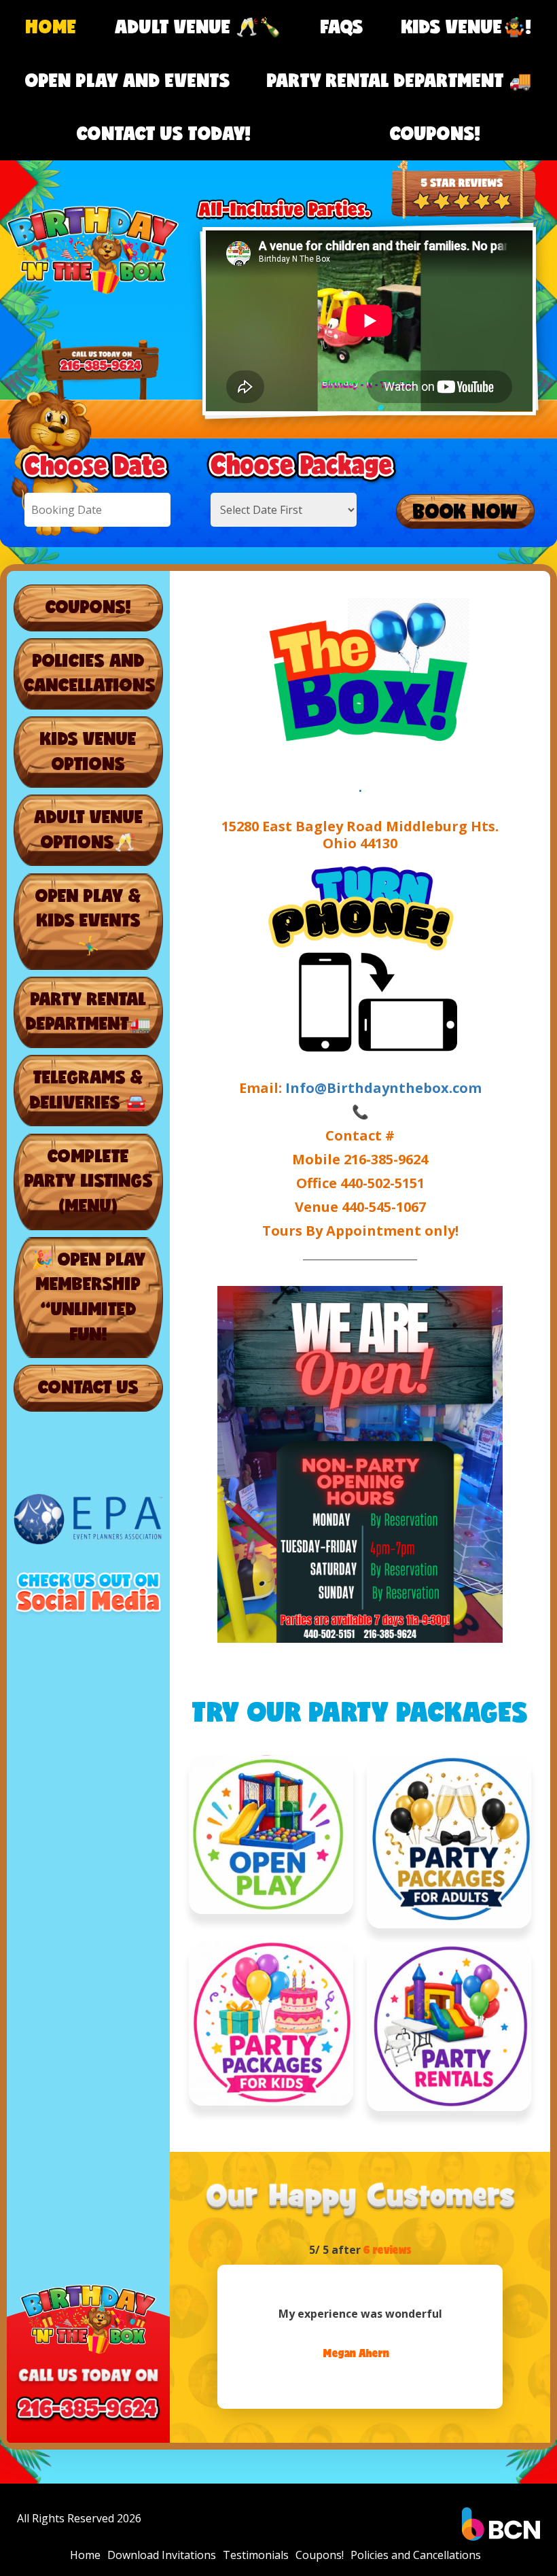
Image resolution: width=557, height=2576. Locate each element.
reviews (388, 2249)
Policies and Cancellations (90, 673)
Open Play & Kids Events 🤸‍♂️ (88, 920)
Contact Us (88, 1387)
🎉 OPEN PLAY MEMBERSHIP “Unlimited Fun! (89, 1296)
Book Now (465, 511)
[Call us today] (464, 166)
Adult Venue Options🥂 (89, 829)
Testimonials (256, 2555)
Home (51, 26)
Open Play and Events (128, 80)
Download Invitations (162, 2555)
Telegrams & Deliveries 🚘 (88, 1089)
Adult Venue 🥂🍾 (198, 26)
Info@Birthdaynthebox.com (383, 1088)
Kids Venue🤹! (466, 26)
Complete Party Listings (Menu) (89, 1180)
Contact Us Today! (164, 133)
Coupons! (435, 133)
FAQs (342, 26)
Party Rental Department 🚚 (399, 80)
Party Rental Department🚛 (88, 1011)
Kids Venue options (88, 751)
